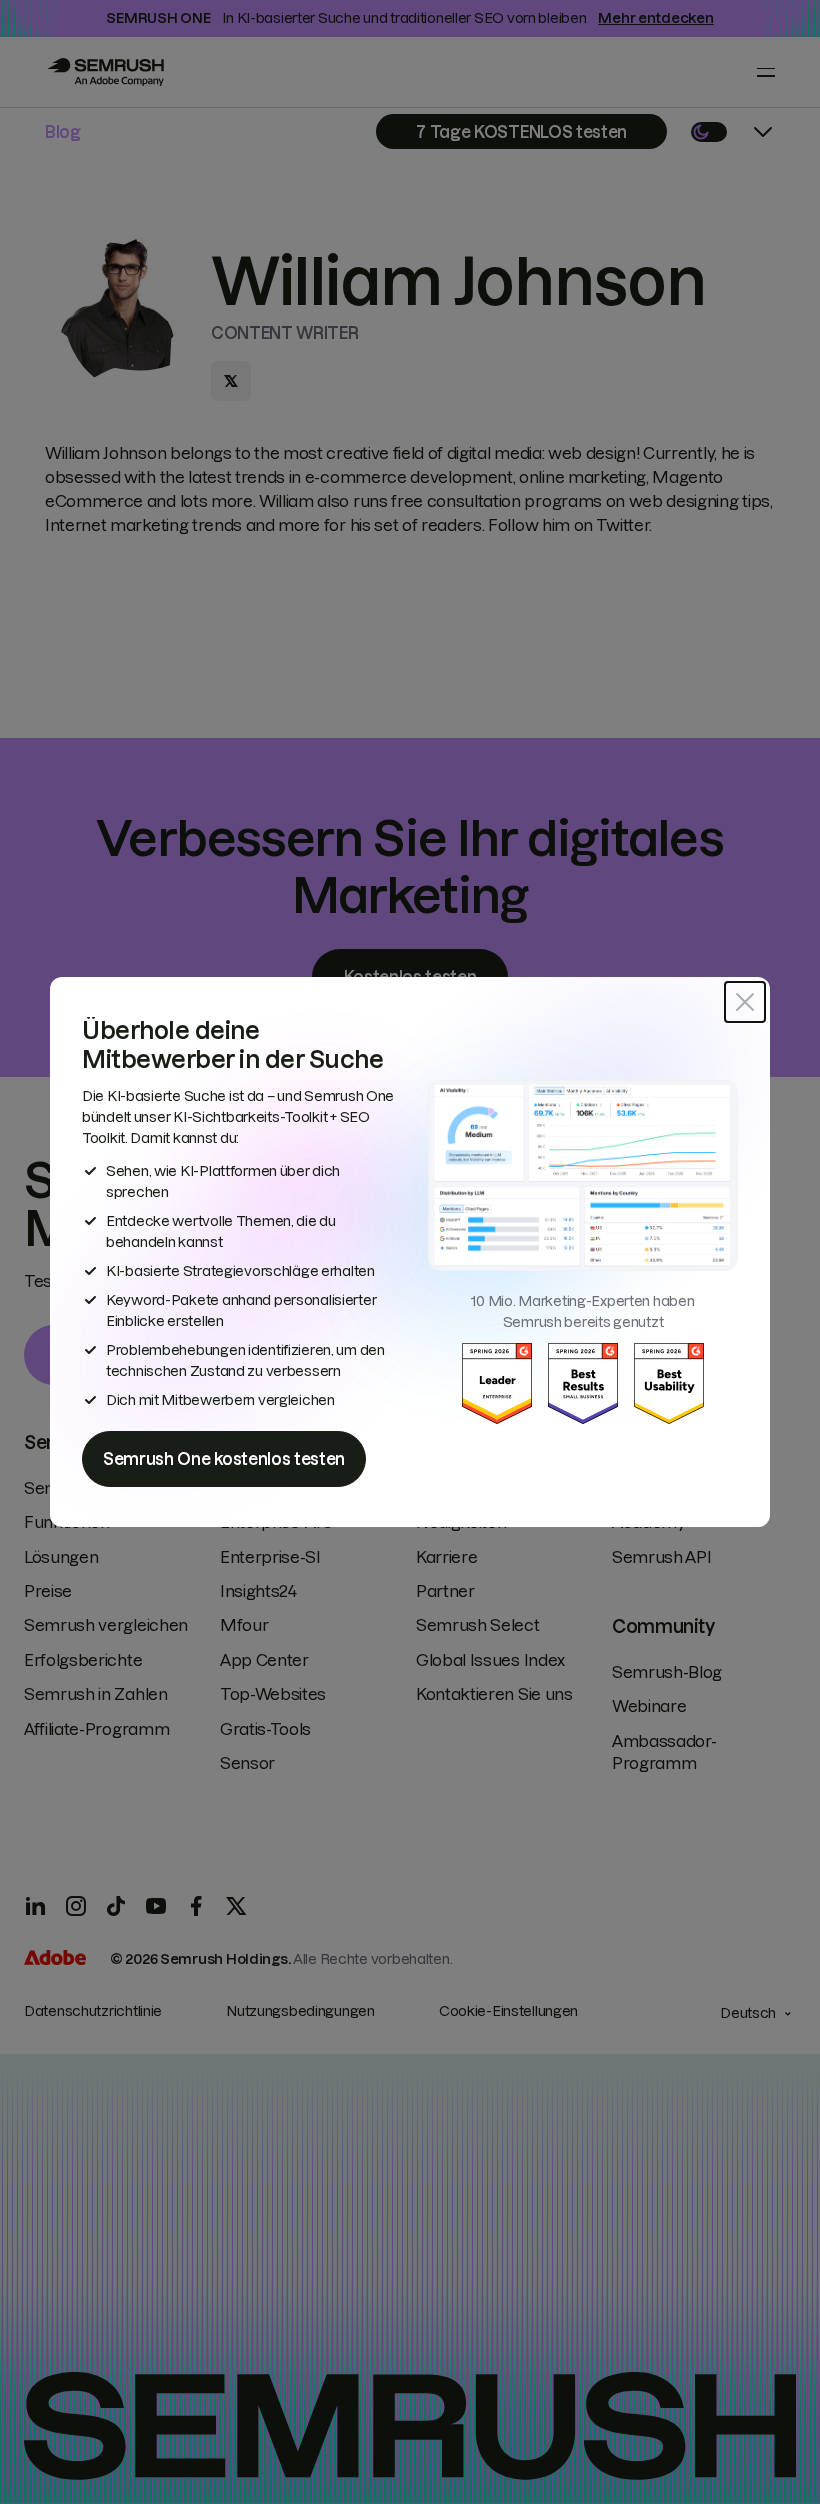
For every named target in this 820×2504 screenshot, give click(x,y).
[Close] (745, 1002)
